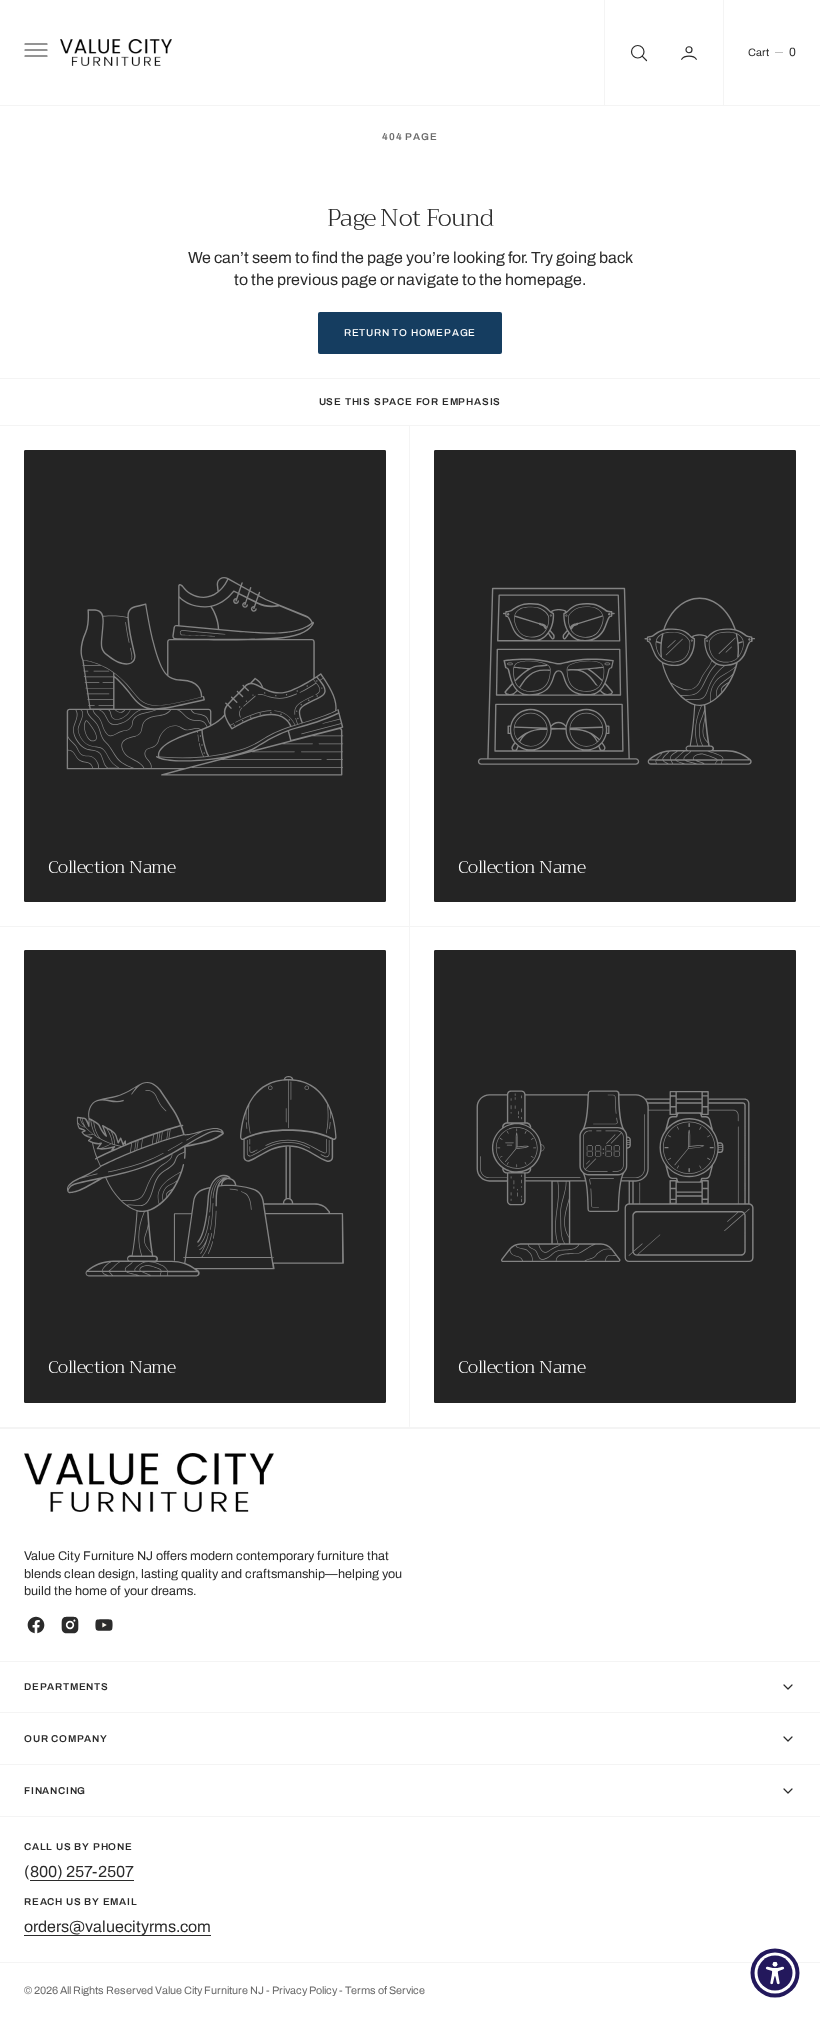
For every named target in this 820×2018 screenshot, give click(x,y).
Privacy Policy (305, 1990)
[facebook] (36, 1625)
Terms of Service (385, 1990)
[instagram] (70, 1625)
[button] (34, 53)
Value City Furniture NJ (209, 1990)
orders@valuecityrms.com (117, 1926)
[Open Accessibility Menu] (775, 1973)
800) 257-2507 (82, 1871)
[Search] (637, 52)
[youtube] (104, 1625)
